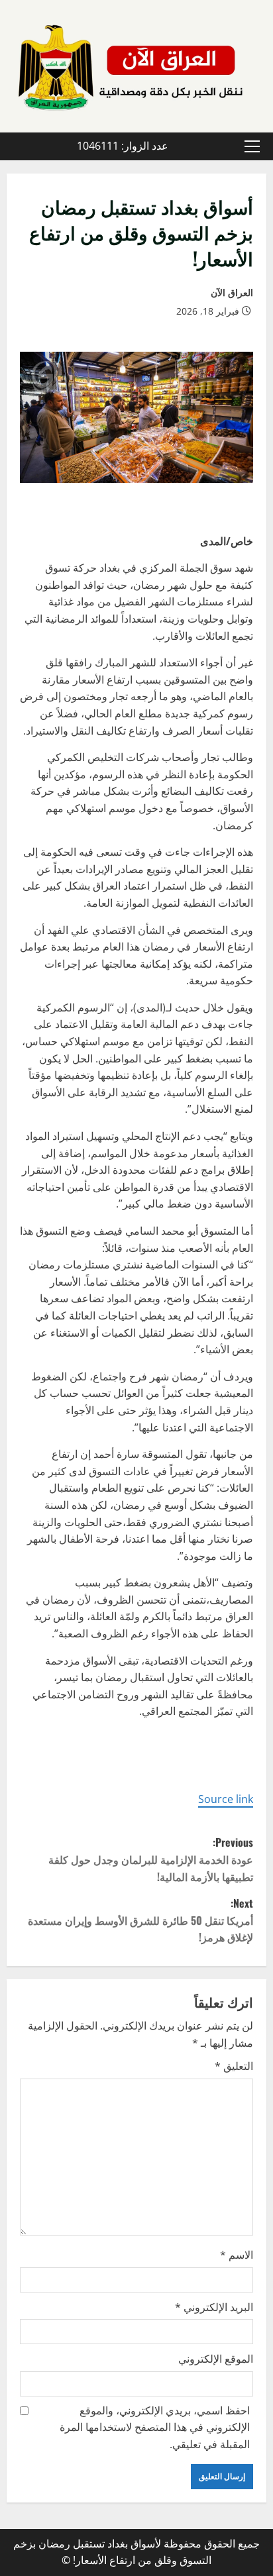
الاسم (237, 2255)
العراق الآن (232, 292)
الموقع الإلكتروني (216, 2359)
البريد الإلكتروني (214, 2307)
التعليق (234, 2066)
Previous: (151, 1859)
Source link (226, 1799)
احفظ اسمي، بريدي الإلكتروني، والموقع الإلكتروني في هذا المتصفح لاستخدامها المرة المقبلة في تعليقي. (155, 2427)
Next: (140, 1920)
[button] (252, 146)
